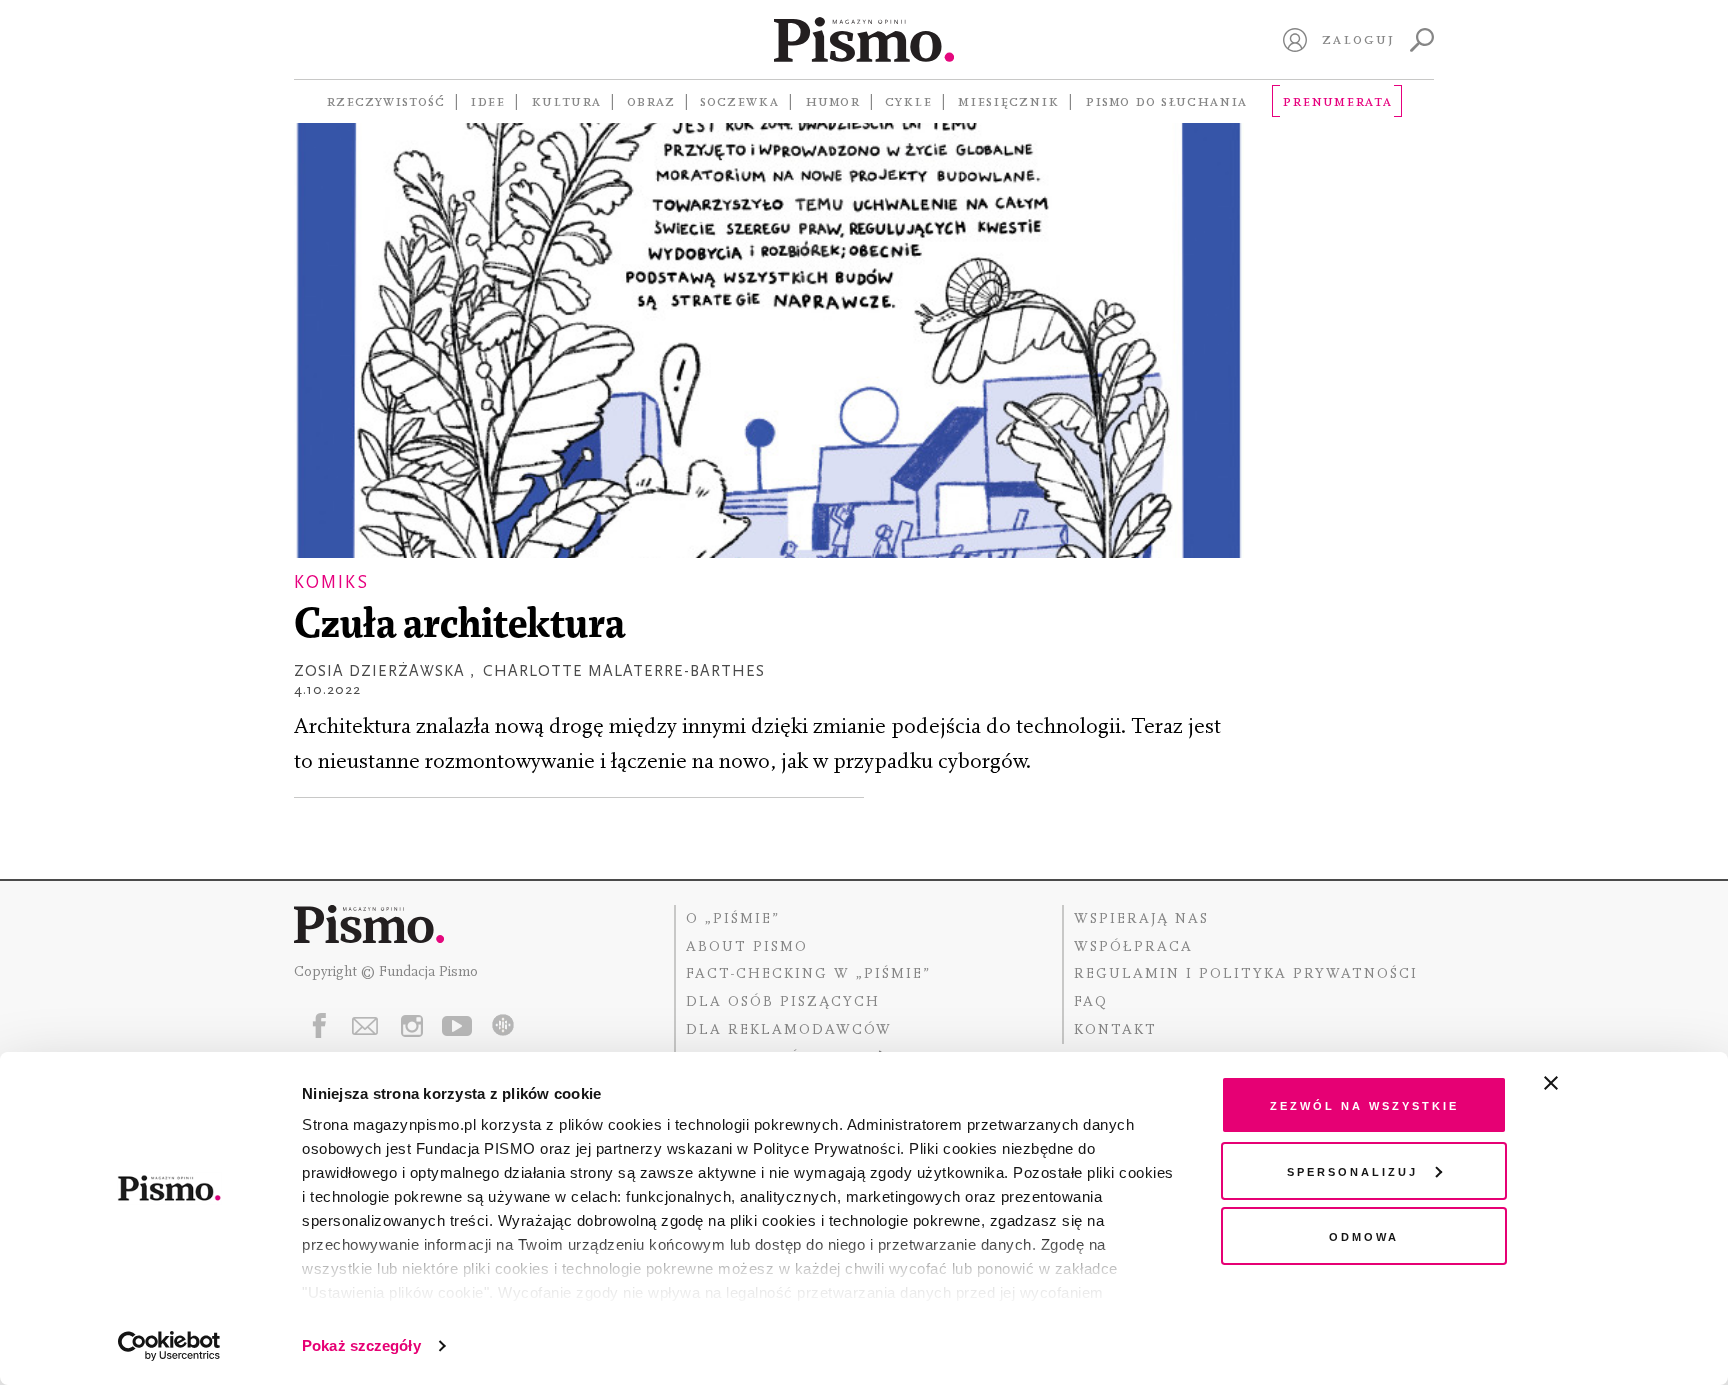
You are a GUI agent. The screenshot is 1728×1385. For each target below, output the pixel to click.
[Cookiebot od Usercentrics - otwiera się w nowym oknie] (169, 1346)
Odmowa (1364, 1235)
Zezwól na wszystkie (1364, 1104)
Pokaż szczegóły (361, 1345)
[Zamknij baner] (1604, 1083)
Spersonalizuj (1352, 1170)
